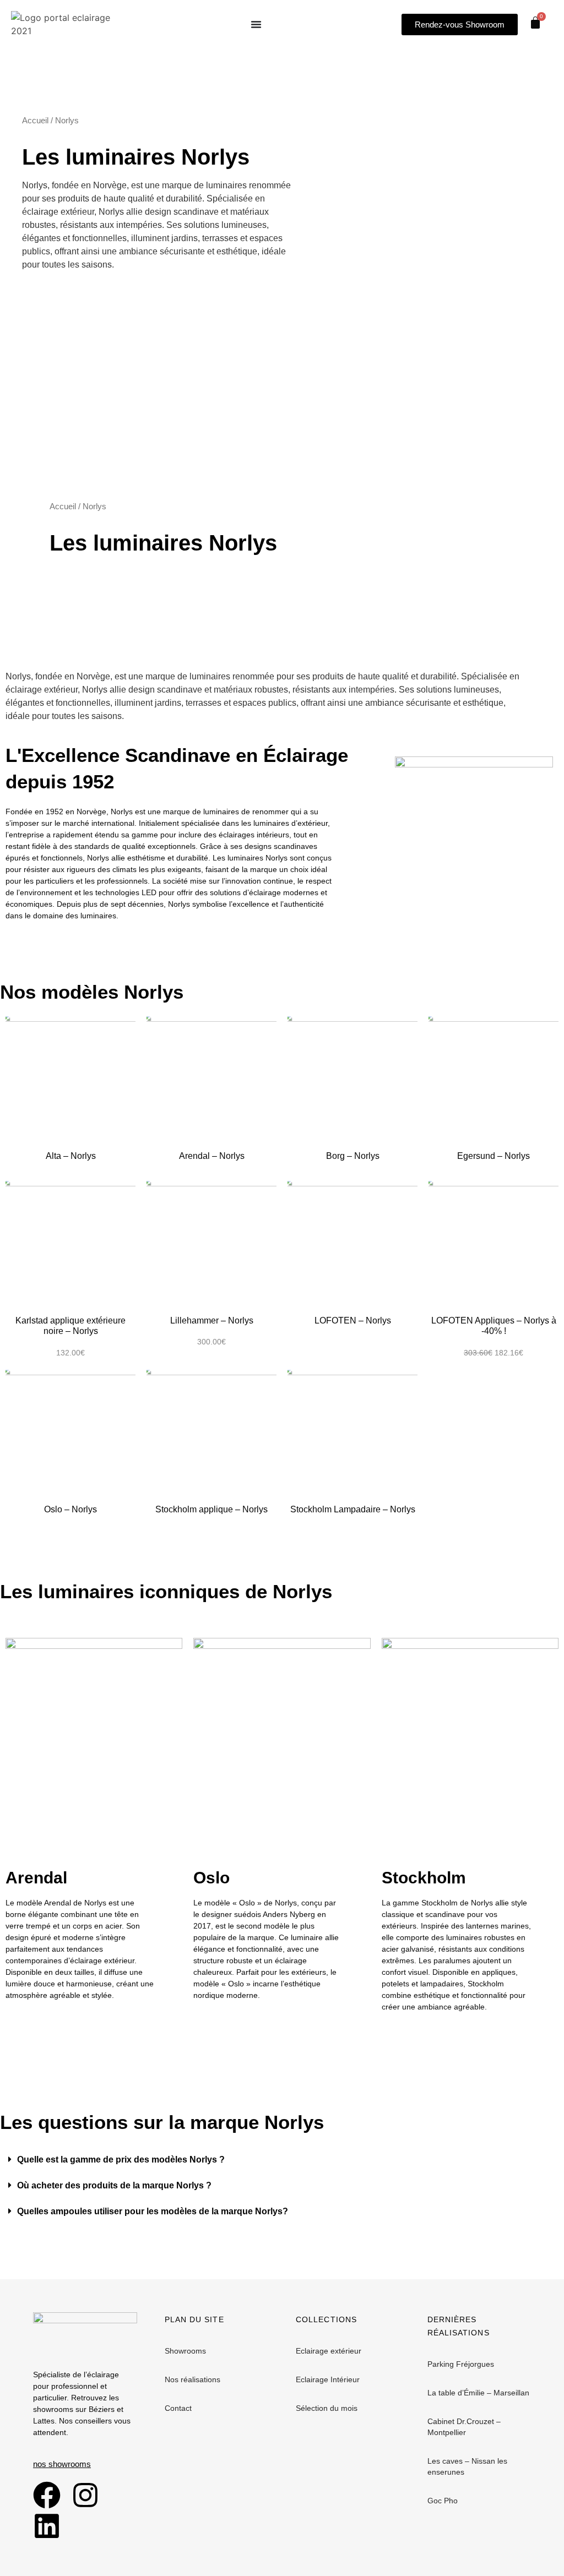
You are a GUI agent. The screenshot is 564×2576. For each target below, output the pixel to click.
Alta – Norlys (71, 1156)
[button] (282, 2160)
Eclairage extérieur (329, 2351)
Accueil (35, 121)
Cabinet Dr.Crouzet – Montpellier (464, 2427)
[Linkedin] (47, 2526)
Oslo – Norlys (70, 1509)
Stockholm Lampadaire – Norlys (353, 1509)
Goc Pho (443, 2501)
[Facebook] (47, 2495)
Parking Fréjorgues (461, 2364)
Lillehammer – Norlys (212, 1320)
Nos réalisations (192, 2379)
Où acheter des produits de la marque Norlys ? (114, 2185)
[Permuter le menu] (256, 24)
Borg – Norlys (353, 1156)
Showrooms (185, 2351)
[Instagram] (85, 2495)
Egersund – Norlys (493, 1156)
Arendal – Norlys (212, 1156)
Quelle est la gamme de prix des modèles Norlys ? (121, 2160)
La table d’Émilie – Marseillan (478, 2393)
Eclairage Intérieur (328, 2379)
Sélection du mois (327, 2408)
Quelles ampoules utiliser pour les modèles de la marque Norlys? (153, 2211)
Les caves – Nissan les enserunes (467, 2466)
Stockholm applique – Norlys (211, 1509)
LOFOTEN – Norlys (353, 1320)
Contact (178, 2408)
